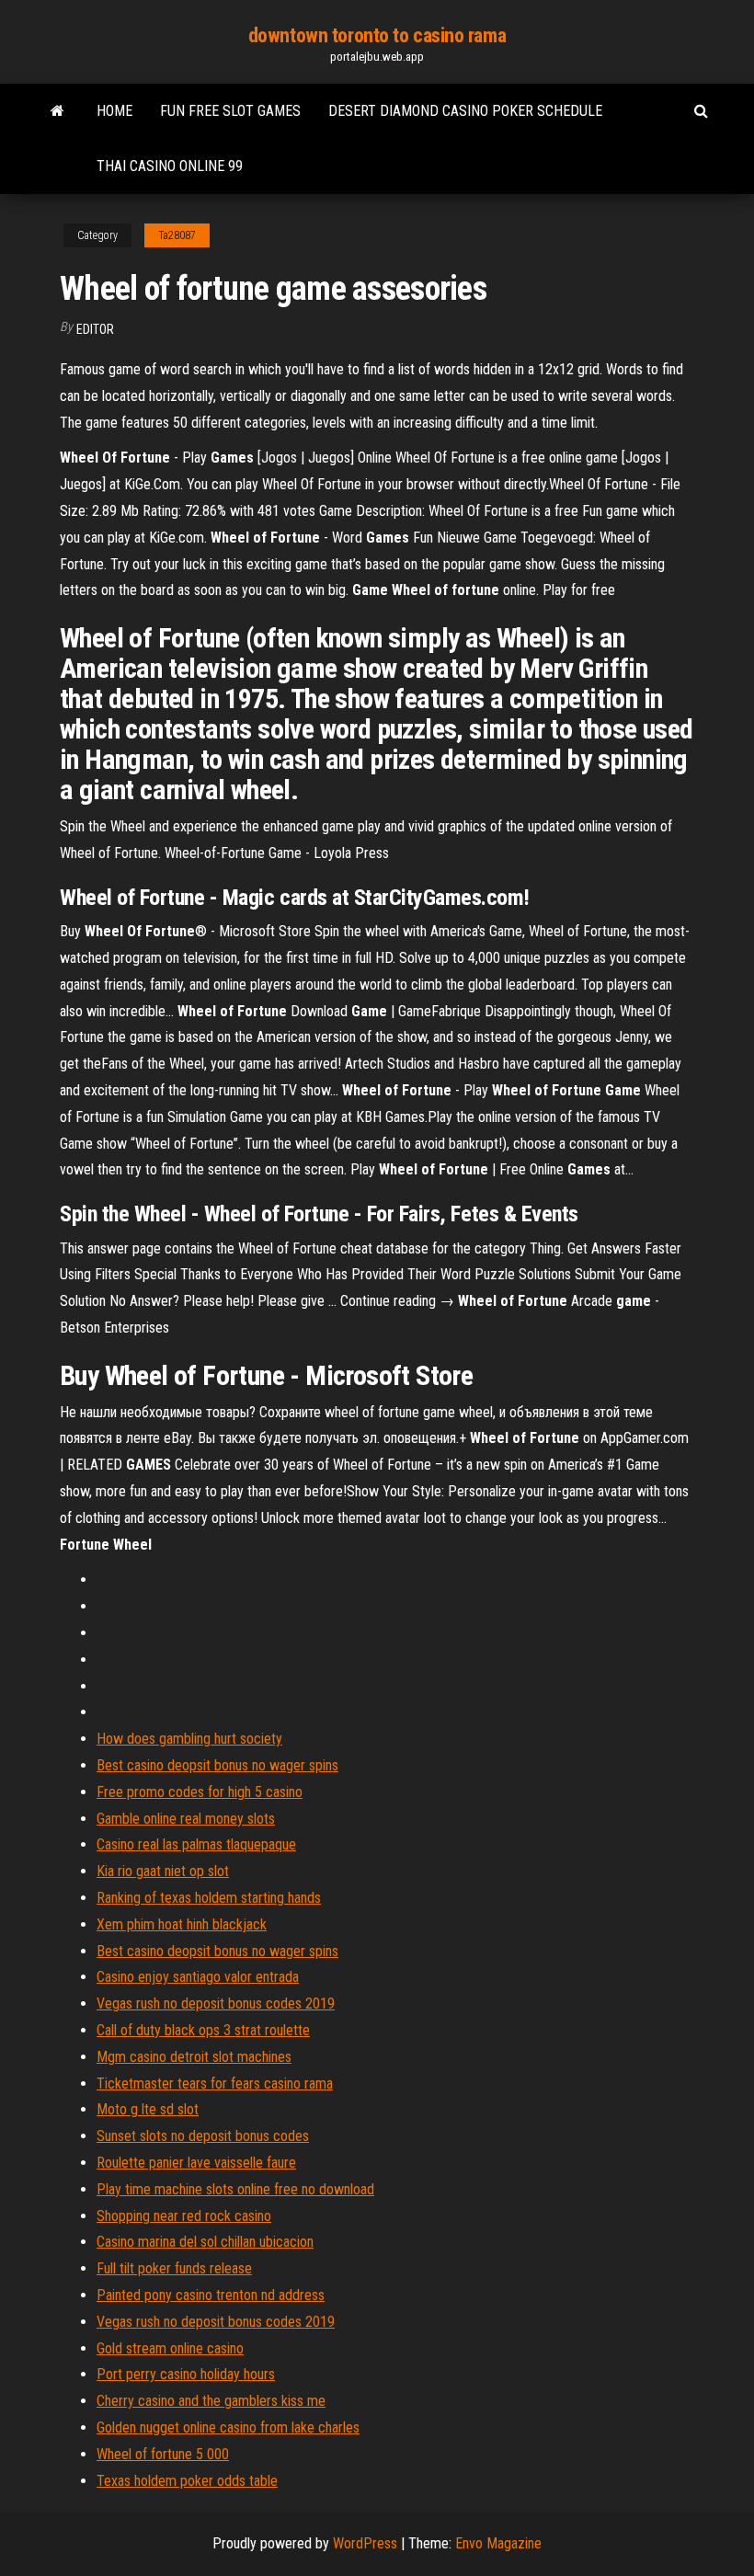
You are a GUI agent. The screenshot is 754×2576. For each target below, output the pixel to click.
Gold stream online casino (170, 2348)
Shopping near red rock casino (184, 2216)
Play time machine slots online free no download (235, 2189)
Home (114, 111)
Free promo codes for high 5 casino (200, 1792)
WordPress (365, 2543)
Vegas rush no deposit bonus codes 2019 (216, 2004)
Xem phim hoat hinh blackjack (182, 1924)
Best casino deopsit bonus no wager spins (217, 1765)
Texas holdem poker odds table (187, 2481)
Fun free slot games (230, 111)
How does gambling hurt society (189, 1739)
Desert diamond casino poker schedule (465, 111)
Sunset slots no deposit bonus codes (203, 2136)
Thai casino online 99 (170, 166)
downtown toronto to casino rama (377, 35)
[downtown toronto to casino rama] (57, 111)
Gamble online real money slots (186, 1819)
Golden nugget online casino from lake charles (228, 2427)
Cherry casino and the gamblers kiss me (211, 2401)
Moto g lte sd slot (148, 2109)
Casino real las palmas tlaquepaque (196, 1844)
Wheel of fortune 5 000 (163, 2454)
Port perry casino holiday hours (186, 2374)
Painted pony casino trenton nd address (211, 2295)
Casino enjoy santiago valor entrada (198, 1977)
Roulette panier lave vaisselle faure (196, 2163)
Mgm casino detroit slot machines (194, 2057)
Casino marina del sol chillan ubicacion (205, 2242)
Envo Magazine (498, 2543)
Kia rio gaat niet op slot (163, 1871)
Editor (95, 329)
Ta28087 (177, 235)
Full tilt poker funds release (174, 2268)
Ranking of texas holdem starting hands (209, 1898)
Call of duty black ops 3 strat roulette (203, 2030)
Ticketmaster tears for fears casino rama (215, 2084)
